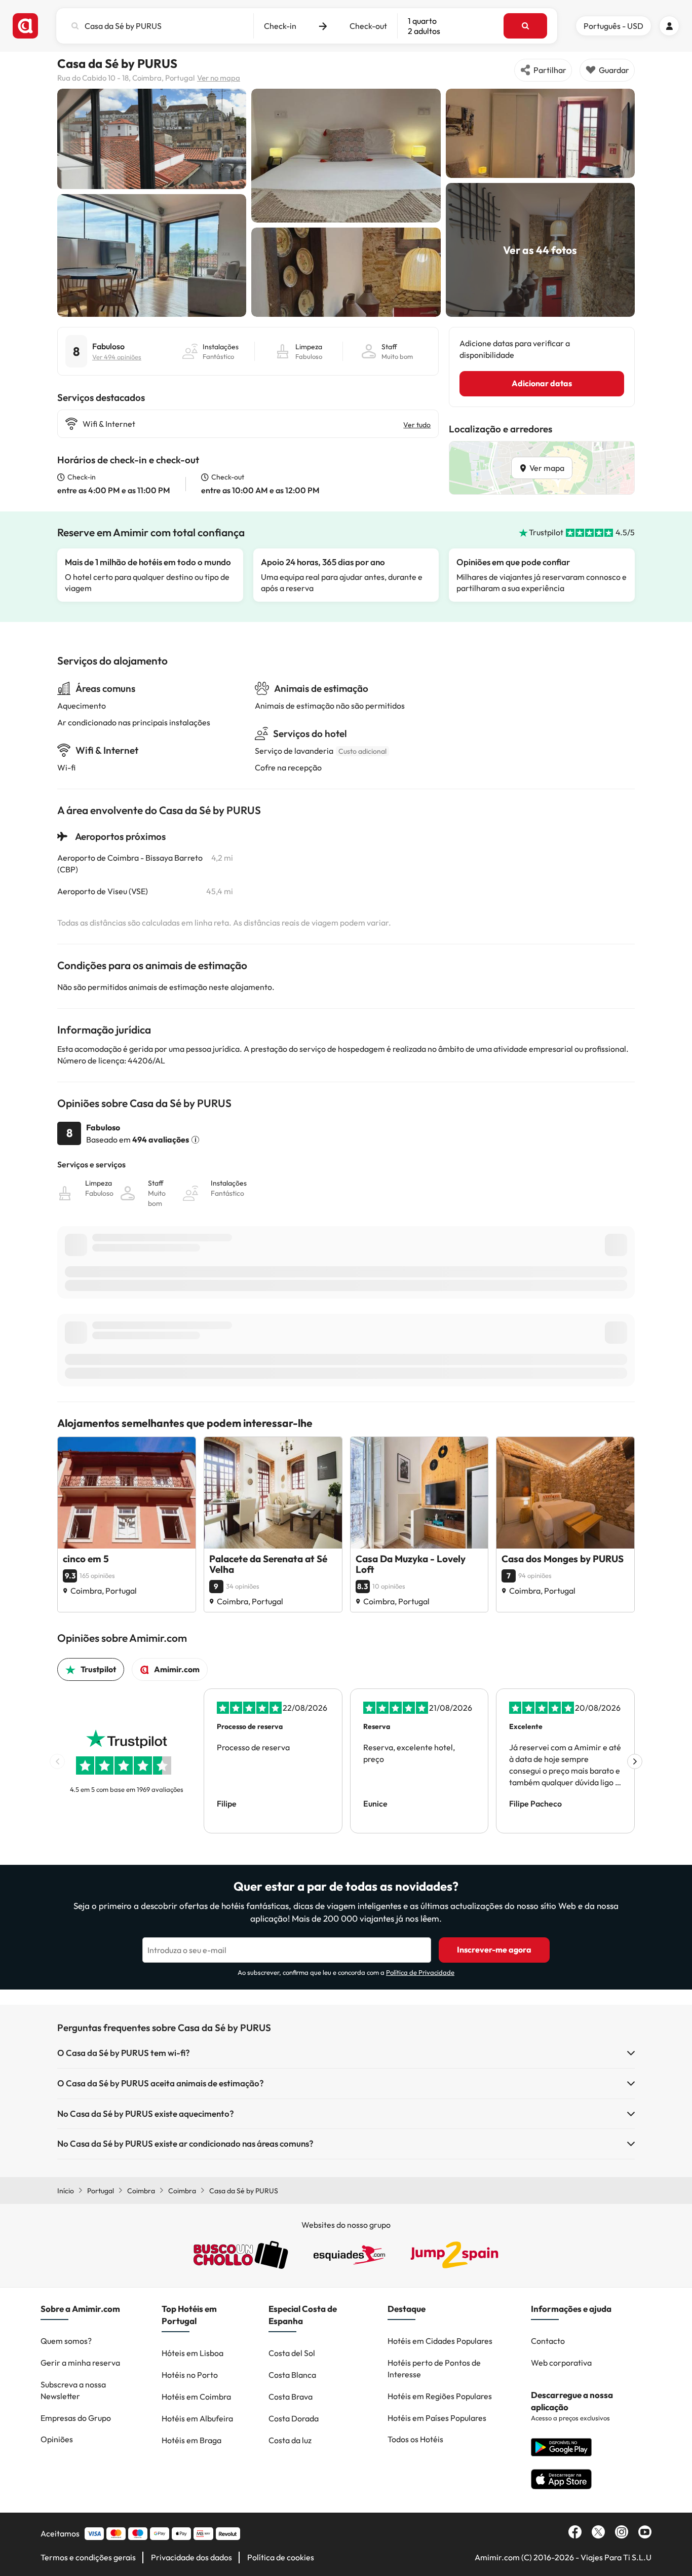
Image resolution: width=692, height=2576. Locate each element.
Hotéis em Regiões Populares (440, 2396)
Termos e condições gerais (88, 2557)
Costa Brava (291, 2397)
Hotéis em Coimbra (196, 2397)
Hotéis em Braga (191, 2440)
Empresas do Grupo (76, 2418)
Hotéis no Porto (190, 2375)
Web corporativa (561, 2363)
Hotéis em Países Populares (437, 2418)
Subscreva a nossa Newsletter (73, 2390)
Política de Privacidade (420, 1972)
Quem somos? (66, 2341)
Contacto (548, 2341)
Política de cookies (281, 2557)
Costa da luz (290, 2440)
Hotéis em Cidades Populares (440, 2341)
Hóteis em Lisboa (193, 2353)
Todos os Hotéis (415, 2439)
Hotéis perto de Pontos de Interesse (434, 2368)
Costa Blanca (292, 2375)
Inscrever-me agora (494, 1949)
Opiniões (57, 2439)
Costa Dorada (294, 2418)
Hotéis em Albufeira (197, 2418)
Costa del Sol (292, 2353)
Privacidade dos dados (191, 2557)
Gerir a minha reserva (80, 2363)
